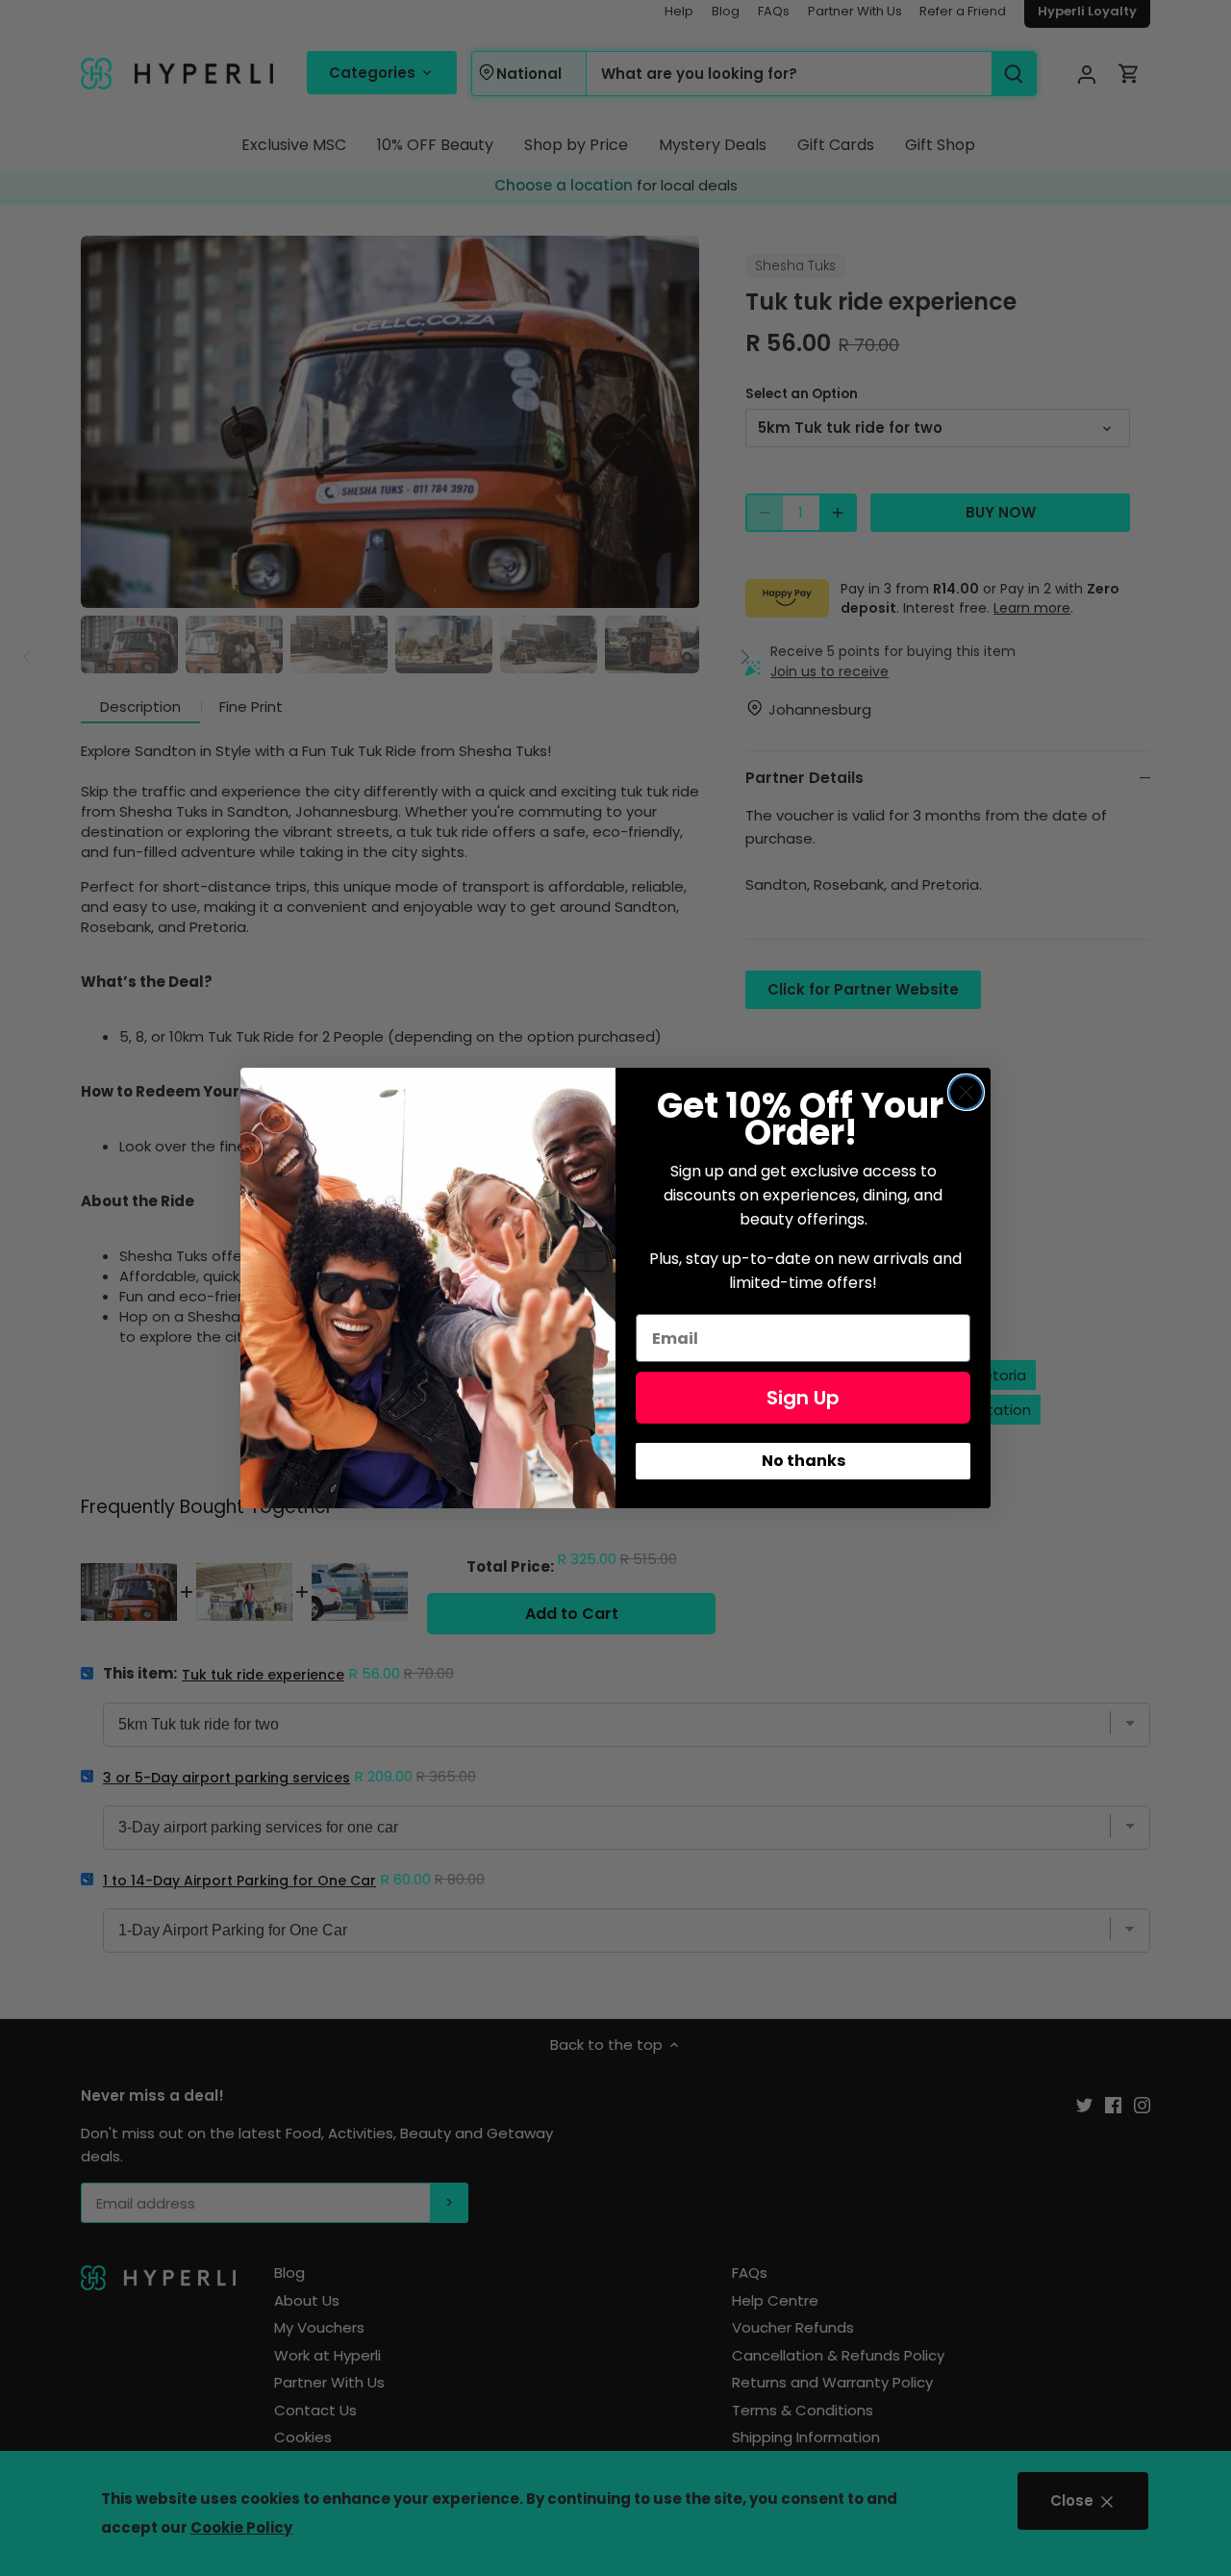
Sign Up (803, 1398)
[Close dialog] (966, 1092)
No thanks (804, 1461)
